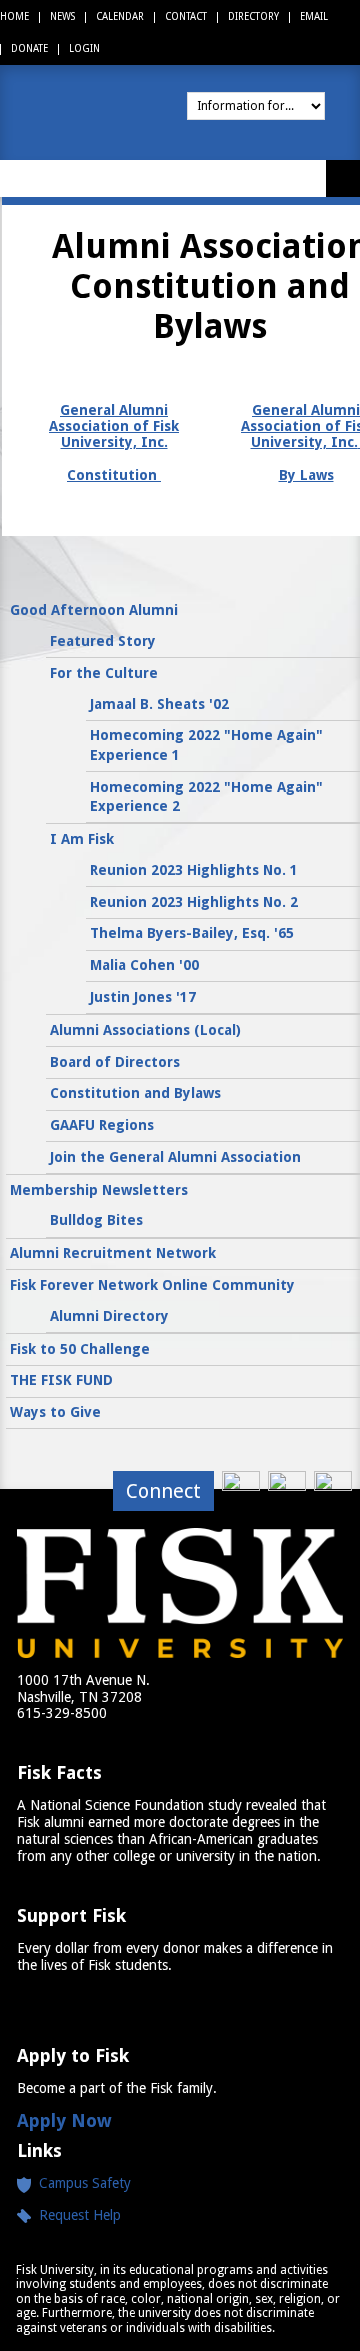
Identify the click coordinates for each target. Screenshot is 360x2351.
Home (14, 16)
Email (314, 16)
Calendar (120, 16)
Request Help (76, 2215)
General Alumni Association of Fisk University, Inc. (114, 426)
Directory (253, 16)
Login (84, 48)
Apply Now (64, 2120)
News (62, 16)
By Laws (306, 475)
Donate (29, 48)
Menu (343, 178)
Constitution (114, 475)
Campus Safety (85, 2183)
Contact (186, 16)
